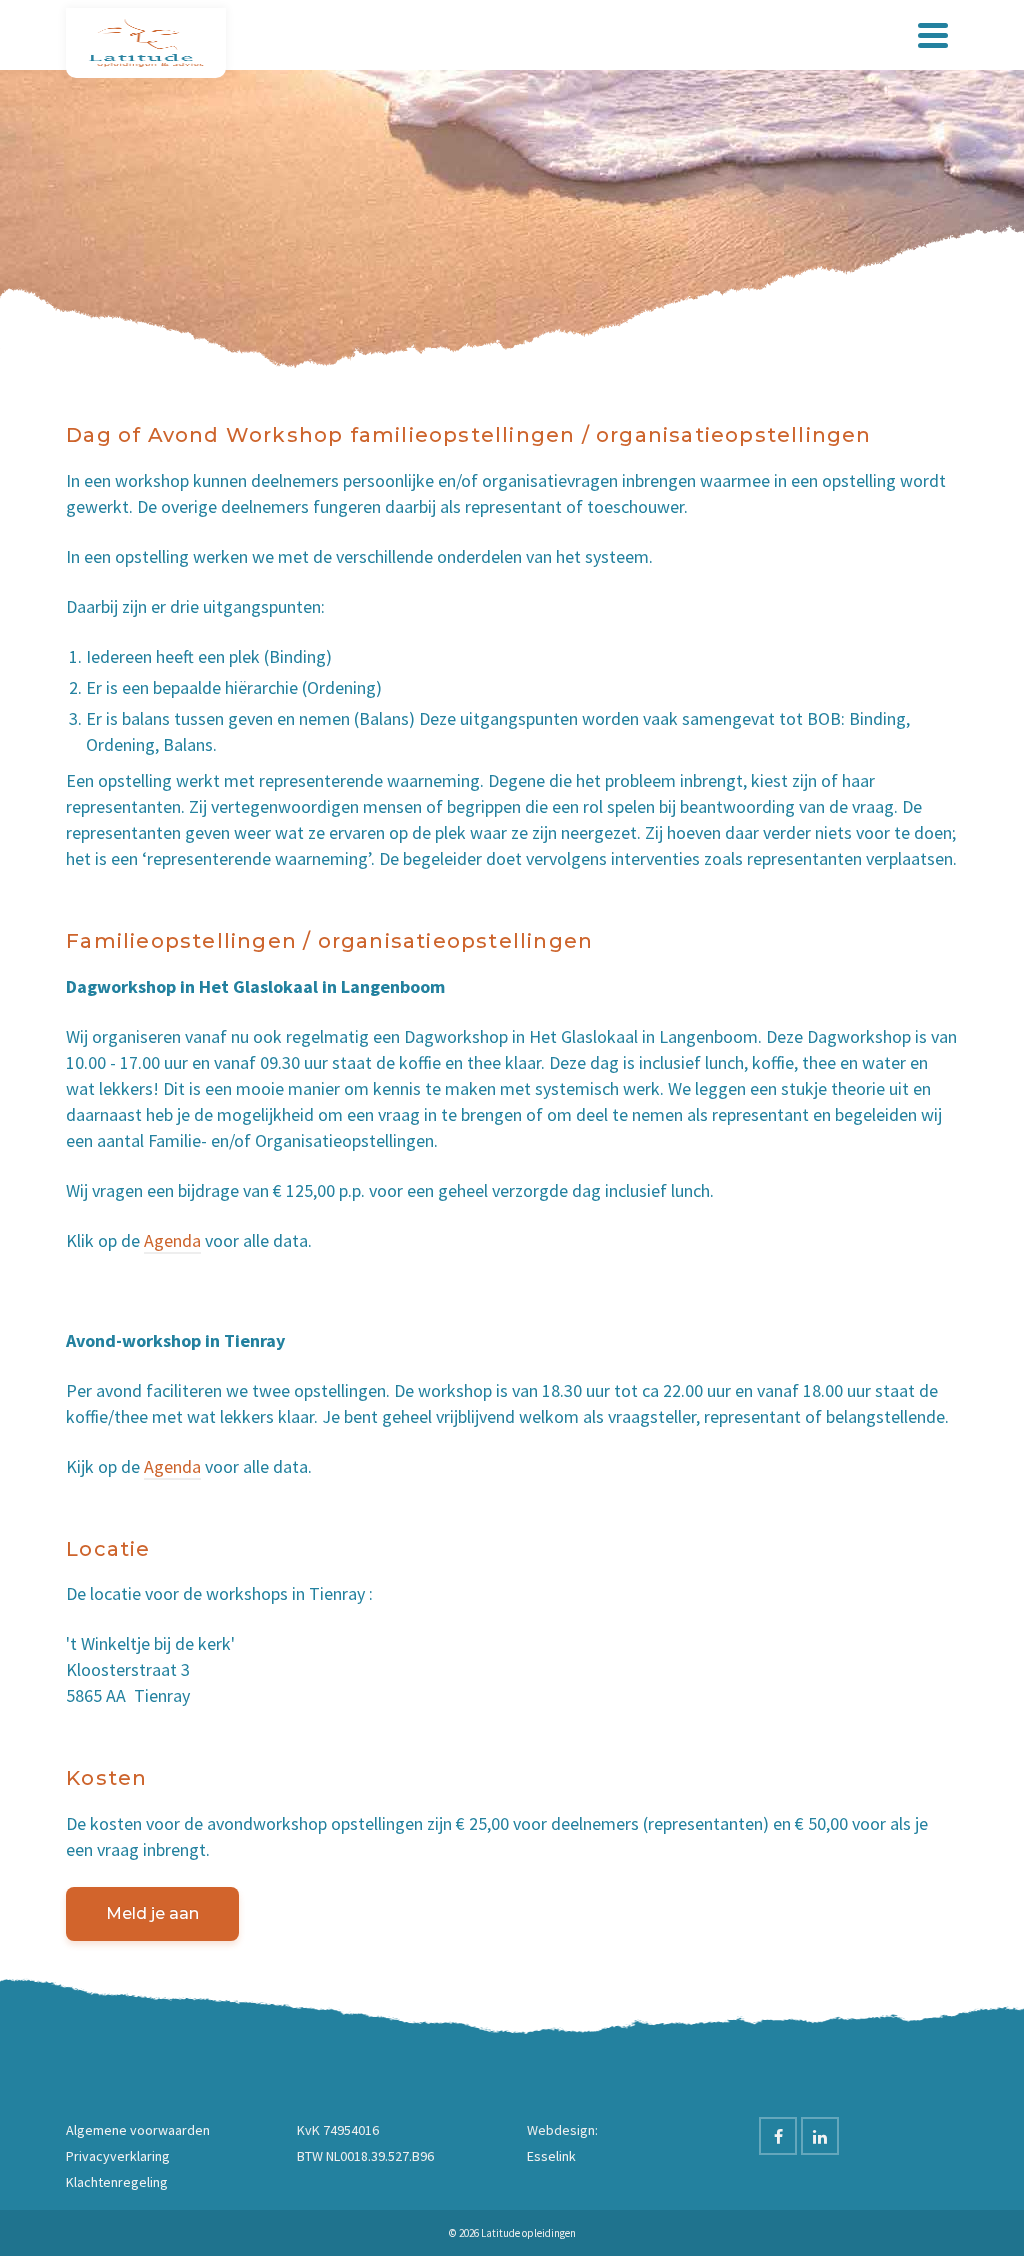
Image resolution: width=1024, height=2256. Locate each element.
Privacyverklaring (118, 2156)
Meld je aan (152, 1913)
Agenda (172, 1240)
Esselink (551, 2156)
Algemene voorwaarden (138, 2130)
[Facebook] (778, 2136)
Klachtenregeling (117, 2182)
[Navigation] (933, 35)
